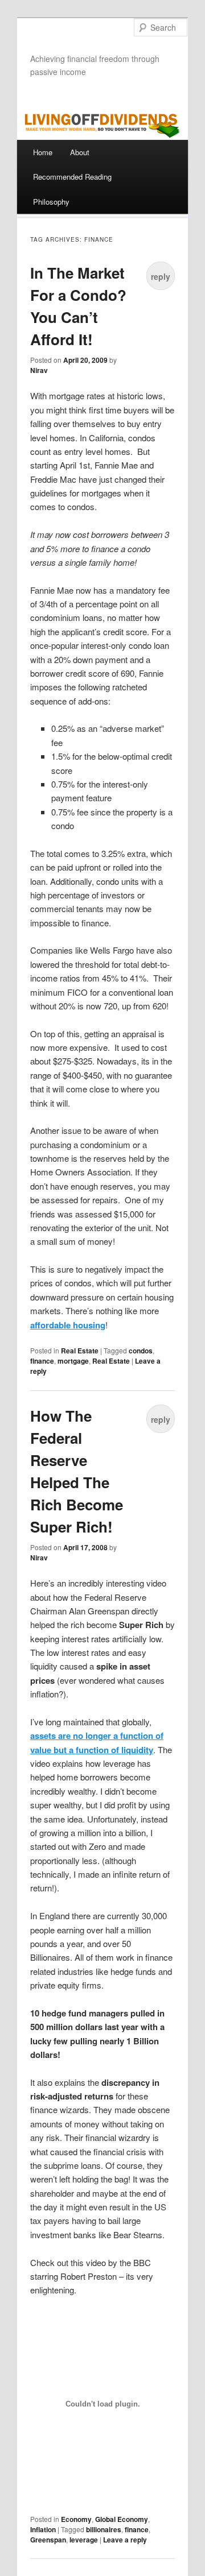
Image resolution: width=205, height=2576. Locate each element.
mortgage (73, 1361)
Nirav (39, 370)
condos (141, 1351)
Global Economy (122, 2519)
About (80, 152)
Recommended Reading (72, 177)
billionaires (104, 2529)
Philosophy (51, 202)
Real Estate (80, 1351)
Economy (76, 2519)
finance (42, 1361)
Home (43, 152)
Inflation (43, 2529)
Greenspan (48, 2540)
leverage (84, 2540)
